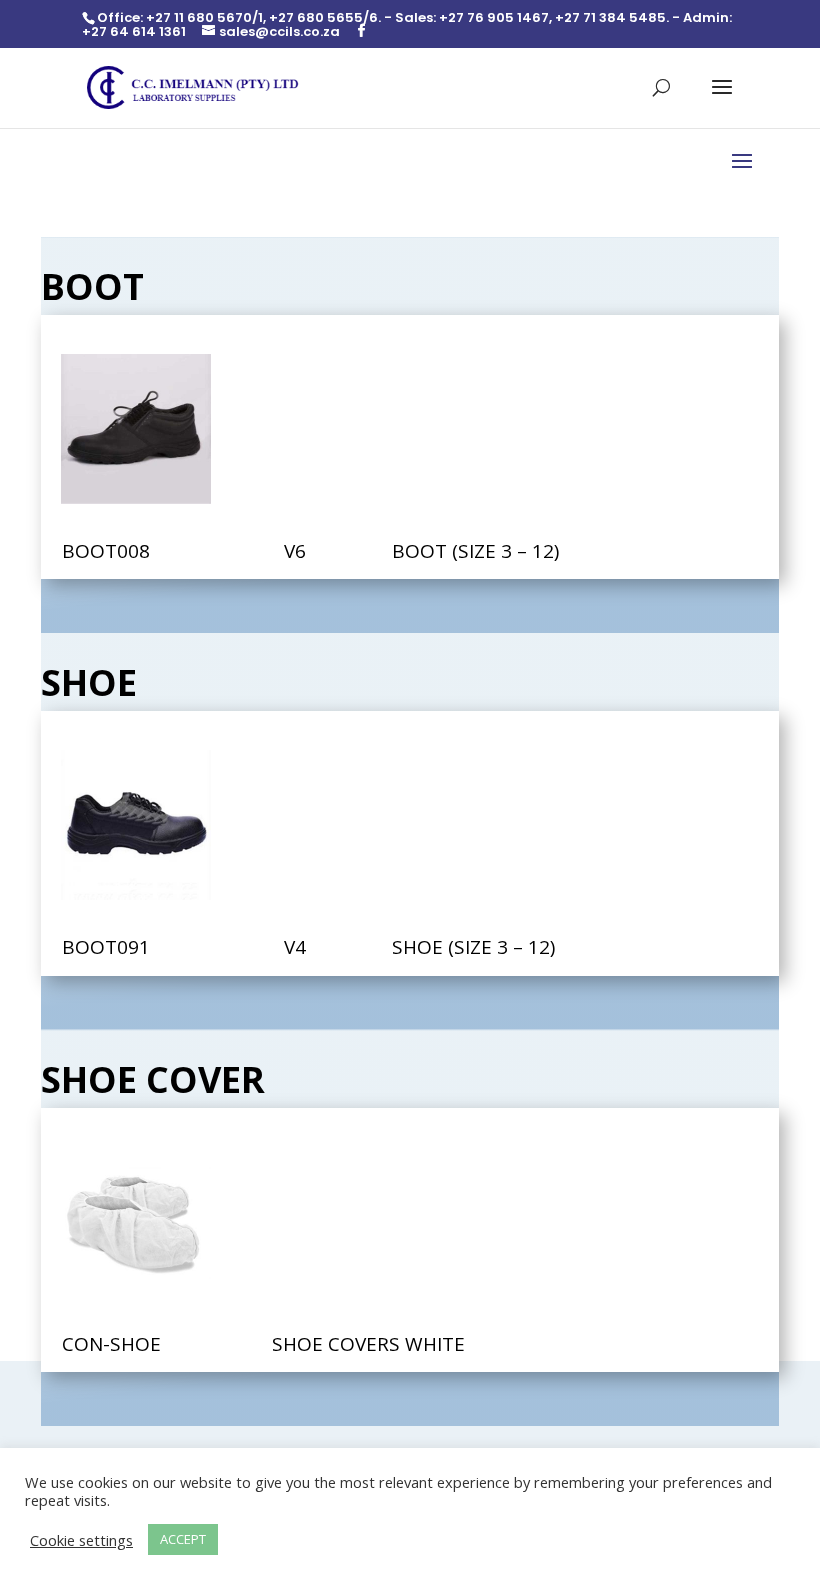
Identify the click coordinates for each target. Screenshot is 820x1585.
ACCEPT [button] (183, 1539)
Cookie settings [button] (81, 1540)
